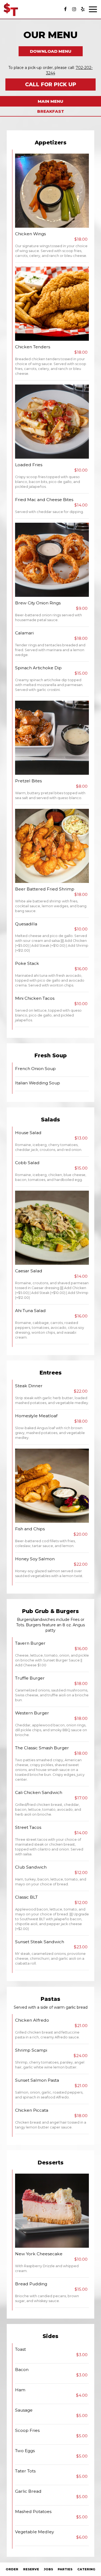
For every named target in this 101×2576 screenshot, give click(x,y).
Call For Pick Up (51, 85)
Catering (86, 2569)
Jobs (48, 2569)
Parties (65, 2569)
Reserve (31, 2569)
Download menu (51, 51)
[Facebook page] (65, 9)
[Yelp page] (83, 9)
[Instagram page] (74, 9)
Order (12, 2569)
